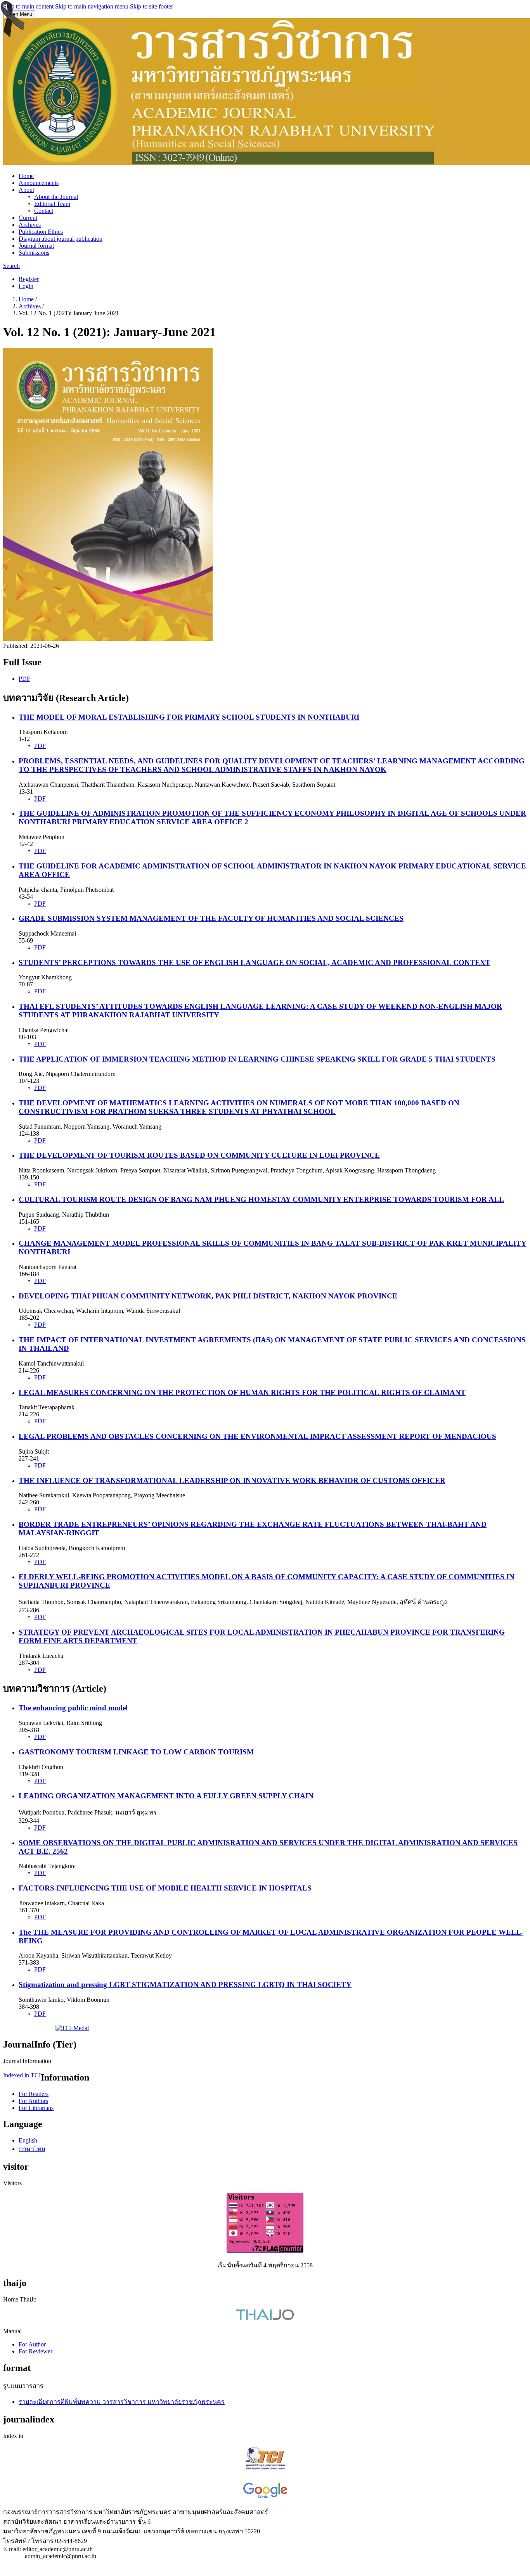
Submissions (34, 253)
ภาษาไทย (32, 2149)
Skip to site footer (152, 6)
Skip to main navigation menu (92, 6)
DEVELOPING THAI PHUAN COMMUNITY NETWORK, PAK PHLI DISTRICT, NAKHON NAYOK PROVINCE (208, 1296)
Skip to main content (28, 6)
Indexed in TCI (22, 2075)
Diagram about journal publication (61, 239)
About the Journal (56, 197)
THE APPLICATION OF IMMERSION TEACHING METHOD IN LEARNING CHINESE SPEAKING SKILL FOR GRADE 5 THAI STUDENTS (257, 1059)
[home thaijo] (265, 2318)
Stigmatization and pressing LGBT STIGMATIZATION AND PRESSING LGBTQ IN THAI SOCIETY (185, 1985)
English (28, 2140)
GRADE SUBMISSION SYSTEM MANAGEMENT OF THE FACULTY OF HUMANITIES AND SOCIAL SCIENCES (211, 918)
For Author (32, 2344)
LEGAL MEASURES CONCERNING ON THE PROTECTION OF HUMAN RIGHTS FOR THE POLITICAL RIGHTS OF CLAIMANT (242, 1392)
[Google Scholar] (265, 2497)
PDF (24, 679)
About (26, 190)
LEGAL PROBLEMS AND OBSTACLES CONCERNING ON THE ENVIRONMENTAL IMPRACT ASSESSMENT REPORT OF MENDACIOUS (257, 1436)
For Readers (34, 2094)
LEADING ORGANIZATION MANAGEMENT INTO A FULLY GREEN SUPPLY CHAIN (166, 1796)
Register (29, 279)
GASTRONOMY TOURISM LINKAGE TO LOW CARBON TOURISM (136, 1752)
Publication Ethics (41, 232)
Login (26, 286)
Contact (44, 211)
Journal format (36, 246)
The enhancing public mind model (73, 1708)
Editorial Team (52, 204)
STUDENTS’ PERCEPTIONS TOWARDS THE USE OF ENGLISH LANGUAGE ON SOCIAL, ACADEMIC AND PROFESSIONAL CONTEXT (255, 963)
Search (11, 266)
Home (26, 176)
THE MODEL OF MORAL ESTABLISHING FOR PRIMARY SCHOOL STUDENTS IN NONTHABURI (189, 717)
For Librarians (36, 2108)
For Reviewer (36, 2351)
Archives (30, 225)
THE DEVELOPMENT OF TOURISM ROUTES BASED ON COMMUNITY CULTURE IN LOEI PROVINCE (199, 1155)
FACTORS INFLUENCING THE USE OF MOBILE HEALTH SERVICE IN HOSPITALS (165, 1888)
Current (28, 218)
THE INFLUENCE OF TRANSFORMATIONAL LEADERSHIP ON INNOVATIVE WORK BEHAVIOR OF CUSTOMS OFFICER (232, 1481)
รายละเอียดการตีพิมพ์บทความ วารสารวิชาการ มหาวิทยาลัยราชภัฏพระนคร (122, 2402)
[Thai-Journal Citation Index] (265, 2471)
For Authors (33, 2101)
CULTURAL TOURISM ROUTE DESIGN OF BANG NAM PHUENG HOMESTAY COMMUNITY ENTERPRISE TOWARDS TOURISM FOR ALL (261, 1199)
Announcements (39, 183)
